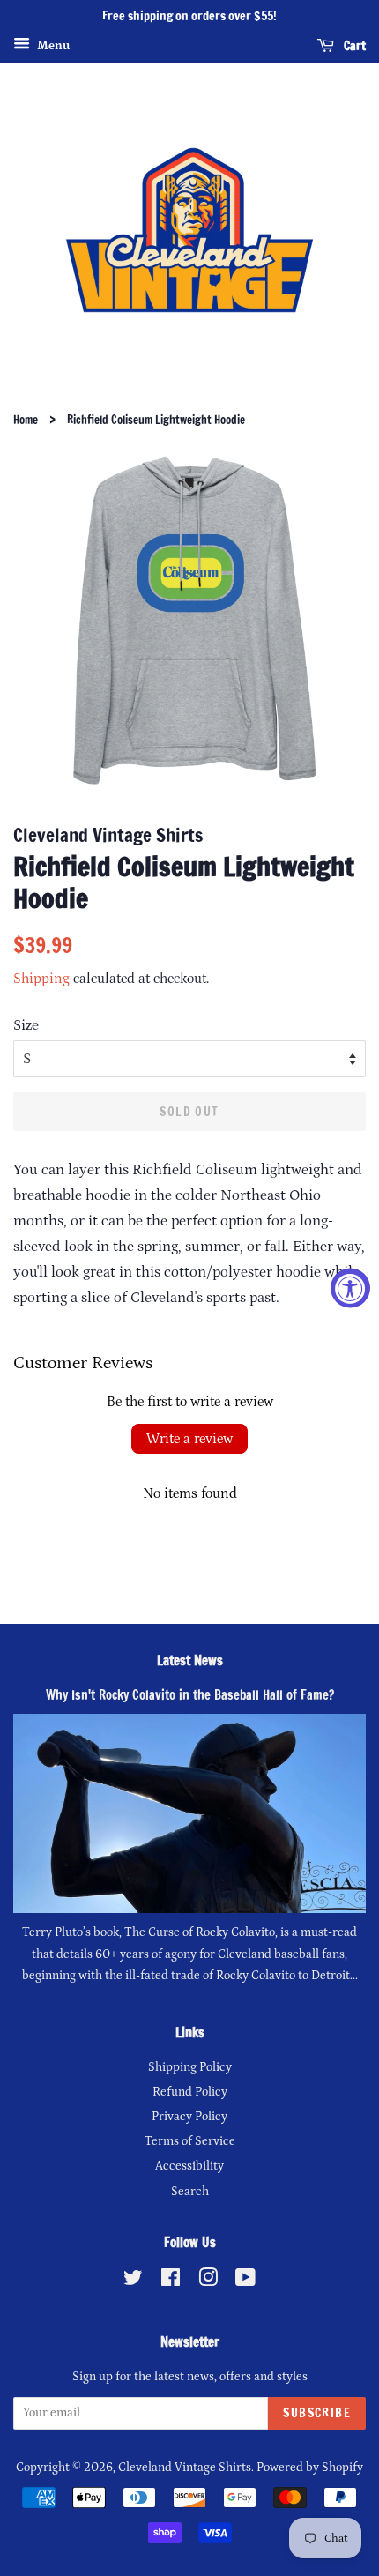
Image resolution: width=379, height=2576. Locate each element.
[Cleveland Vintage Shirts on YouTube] (245, 2282)
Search (190, 2192)
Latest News (190, 1660)
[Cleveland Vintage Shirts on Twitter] (133, 2282)
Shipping (41, 979)
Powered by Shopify (310, 2468)
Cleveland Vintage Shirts (185, 2468)
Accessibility (189, 2166)
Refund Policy (190, 2092)
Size (26, 1025)
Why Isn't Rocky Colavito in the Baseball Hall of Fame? (190, 1695)
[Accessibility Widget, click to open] (350, 1288)
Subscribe (317, 2413)
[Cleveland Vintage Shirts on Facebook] (171, 2282)
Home (26, 420)
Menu (52, 46)
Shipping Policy (190, 2067)
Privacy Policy (189, 2117)
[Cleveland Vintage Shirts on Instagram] (208, 2282)
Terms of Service (190, 2141)
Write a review (189, 1439)
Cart (353, 45)
